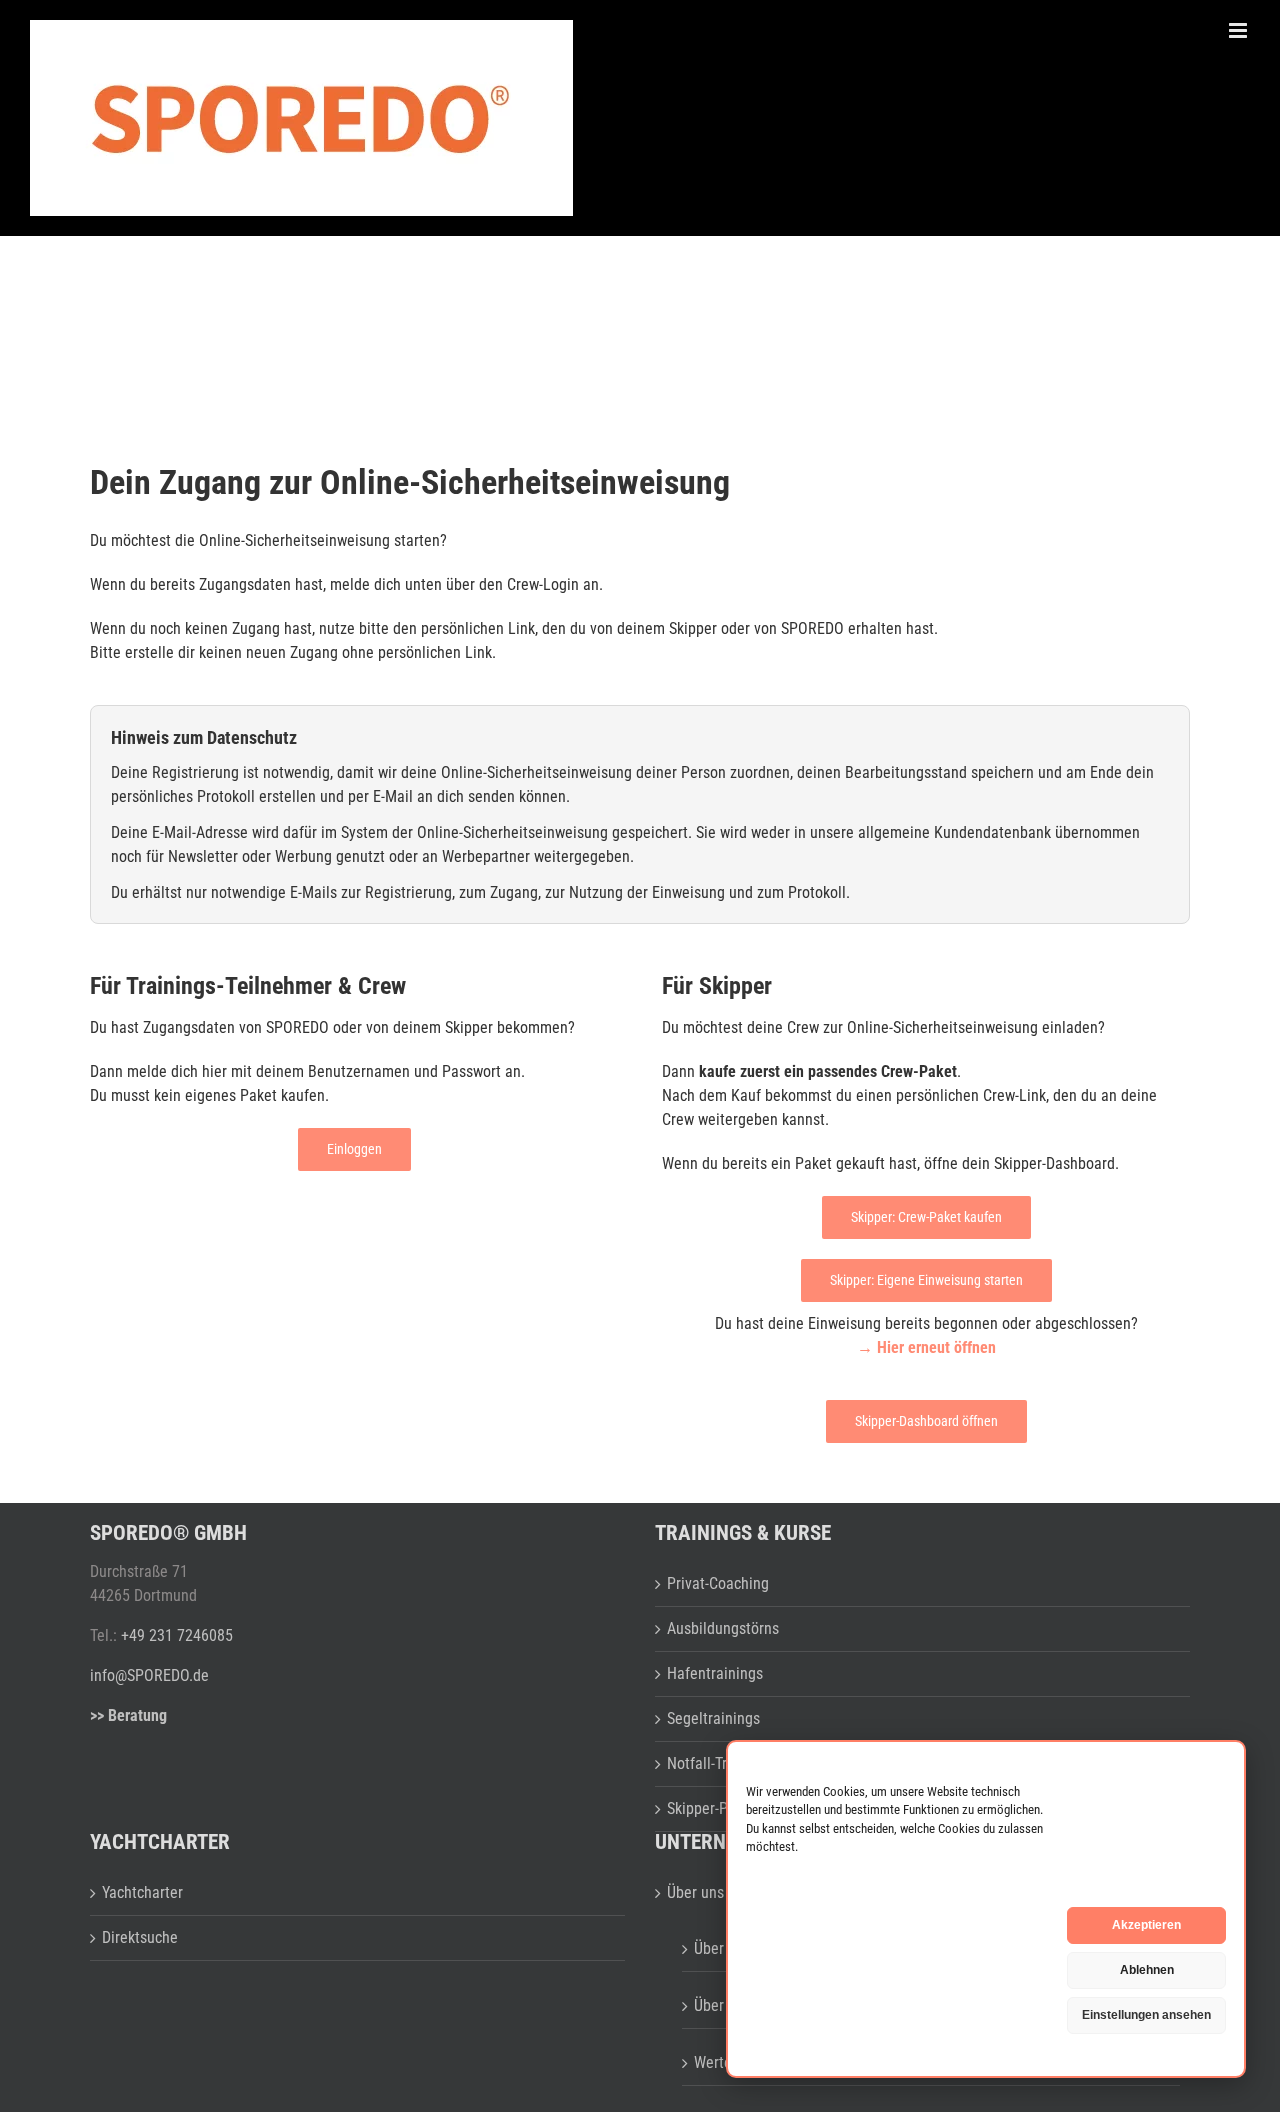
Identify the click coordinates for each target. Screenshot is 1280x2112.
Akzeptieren (1146, 1925)
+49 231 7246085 (177, 1635)
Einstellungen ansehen (1146, 2015)
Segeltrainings (713, 1718)
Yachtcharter (142, 1892)
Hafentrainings (715, 1673)
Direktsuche (140, 1937)
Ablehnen (1147, 1970)
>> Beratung (128, 1715)
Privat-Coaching (718, 1583)
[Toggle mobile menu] (1239, 30)
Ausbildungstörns (723, 1628)
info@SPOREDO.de (149, 1675)
